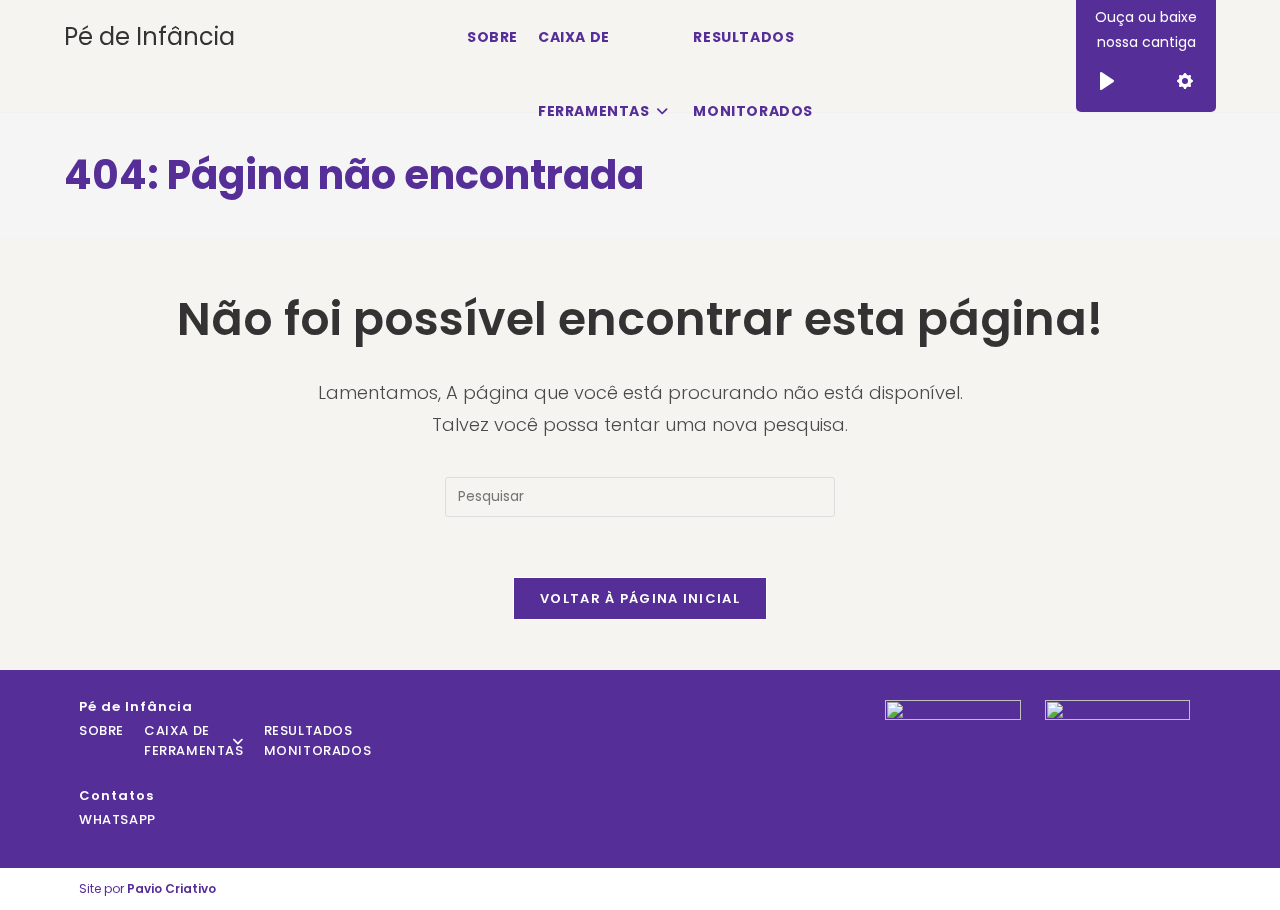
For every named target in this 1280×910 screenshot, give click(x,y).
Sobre (101, 730)
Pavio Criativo (171, 888)
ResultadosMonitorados (318, 740)
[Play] (1107, 81)
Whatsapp (117, 819)
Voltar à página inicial (640, 598)
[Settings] (1185, 81)
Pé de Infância (149, 36)
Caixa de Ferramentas (194, 740)
